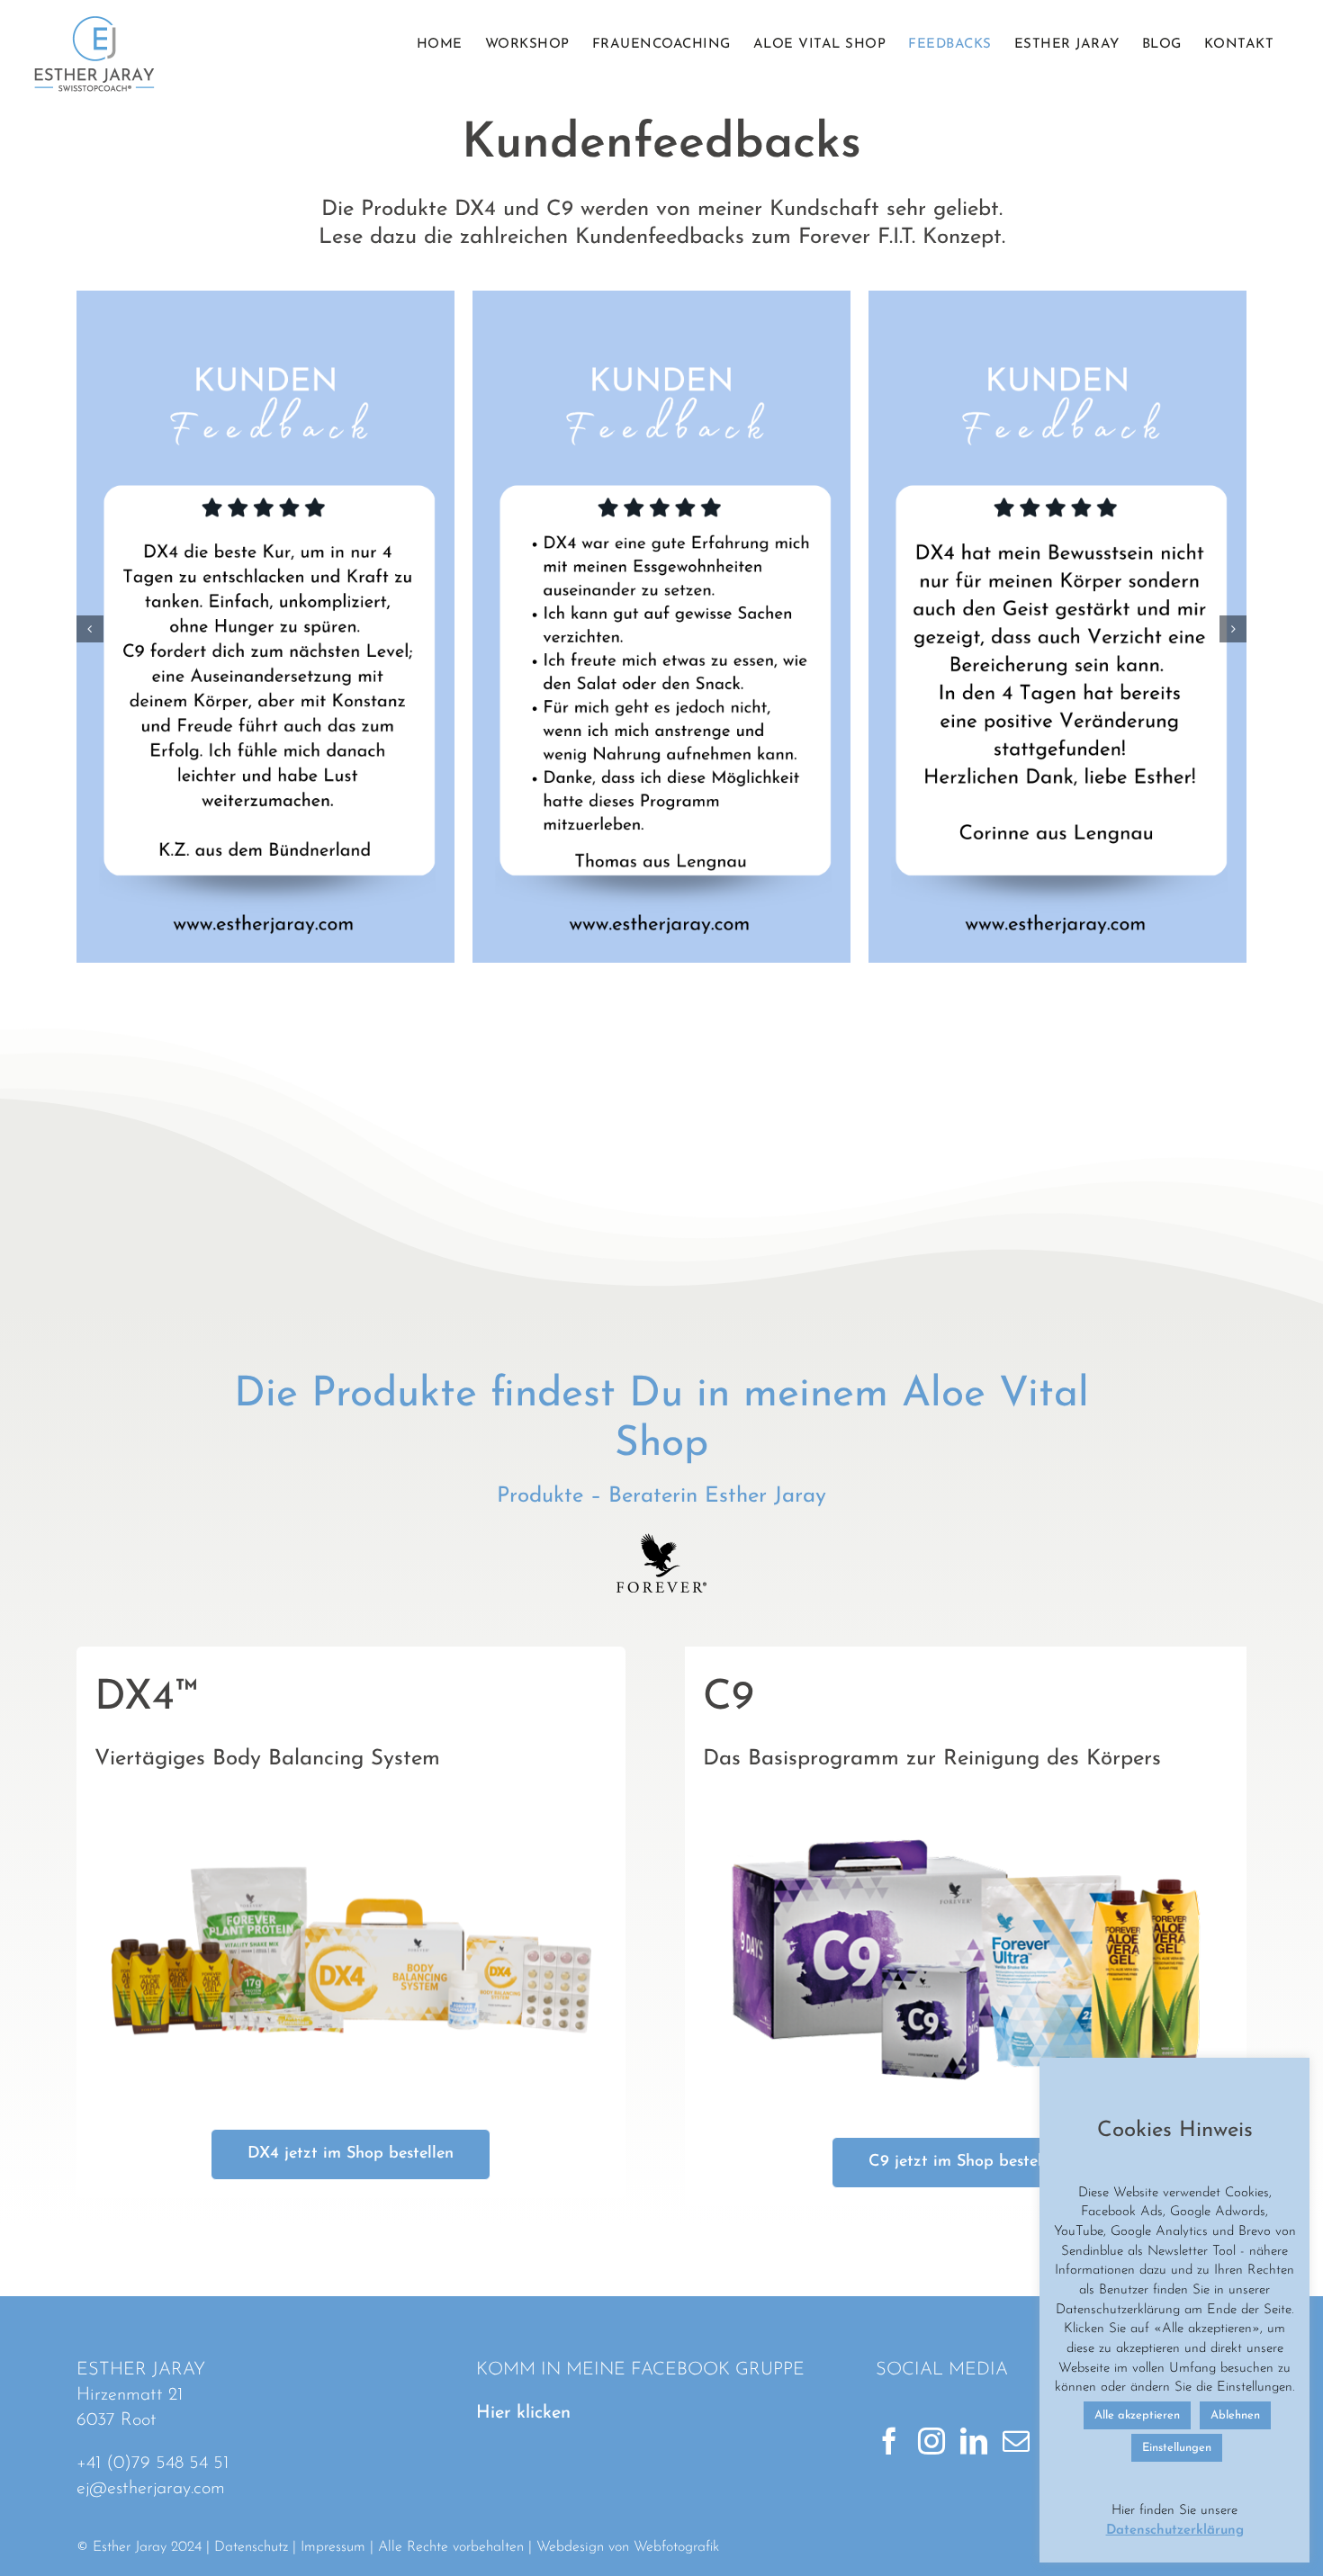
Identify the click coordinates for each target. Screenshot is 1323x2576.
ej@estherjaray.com (151, 2489)
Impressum (333, 2547)
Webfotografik (676, 2547)
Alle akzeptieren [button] (1137, 2415)
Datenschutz (251, 2547)
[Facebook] (889, 2441)
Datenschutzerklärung (1175, 2531)
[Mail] (1016, 2441)
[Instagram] (931, 2441)
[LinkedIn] (974, 2441)
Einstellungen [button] (1177, 2448)
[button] (90, 629)
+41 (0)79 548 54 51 (153, 2464)
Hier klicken (523, 2413)
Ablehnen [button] (1235, 2415)
